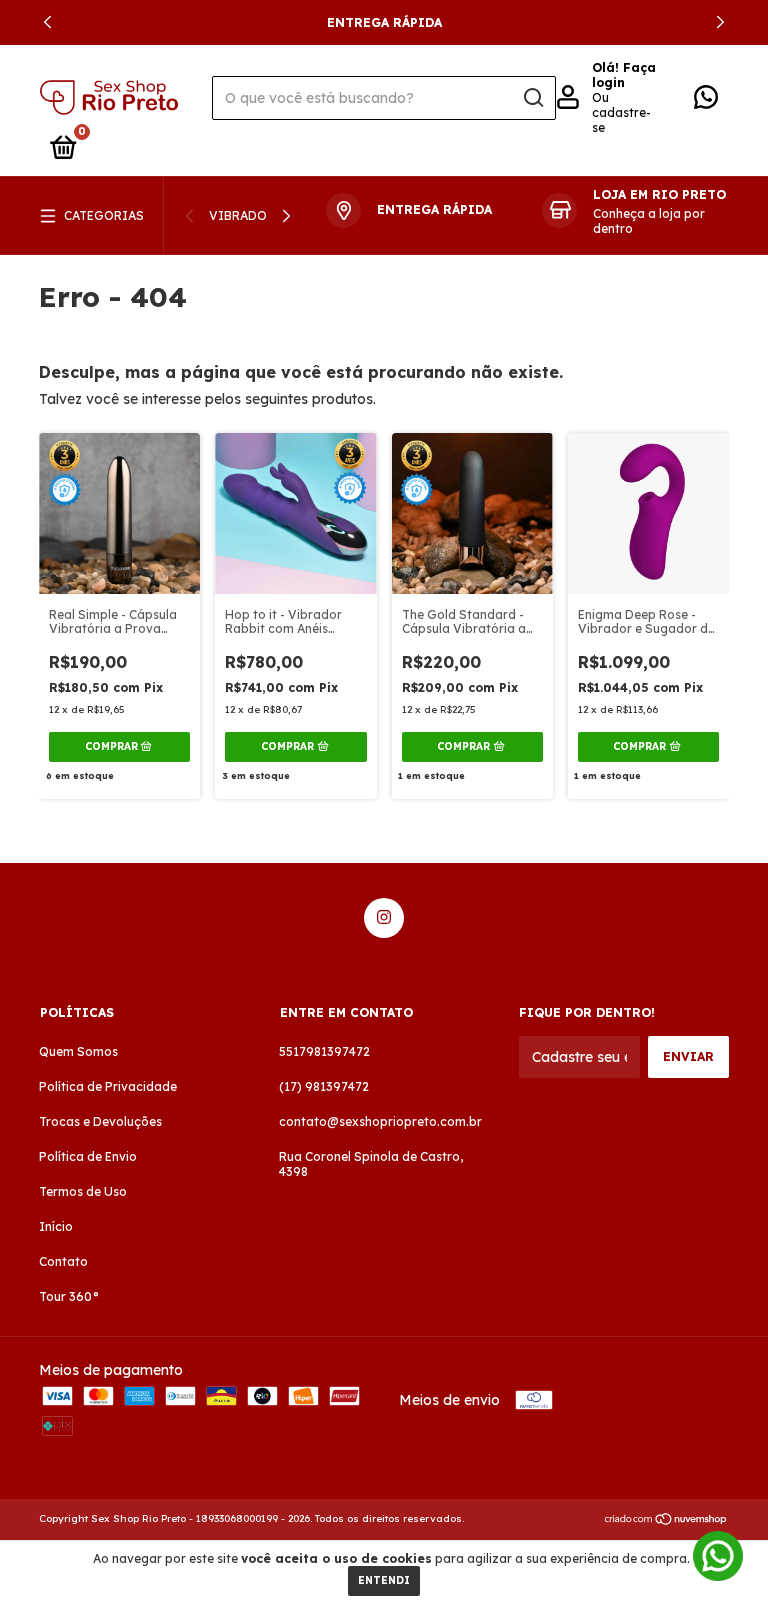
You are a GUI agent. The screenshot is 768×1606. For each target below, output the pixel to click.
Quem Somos (78, 1051)
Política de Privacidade (108, 1086)
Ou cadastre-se (621, 112)
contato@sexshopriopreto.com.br (380, 1121)
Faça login (624, 75)
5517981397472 (324, 1051)
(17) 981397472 (324, 1086)
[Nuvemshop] (666, 1521)
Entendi (384, 1580)
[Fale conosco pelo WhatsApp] (706, 101)
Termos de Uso (83, 1191)
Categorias (104, 215)
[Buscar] (532, 98)
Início (56, 1226)
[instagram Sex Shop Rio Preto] (384, 918)
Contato (63, 1261)
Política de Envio (88, 1156)
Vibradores (249, 215)
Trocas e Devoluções (100, 1121)
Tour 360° (69, 1296)
